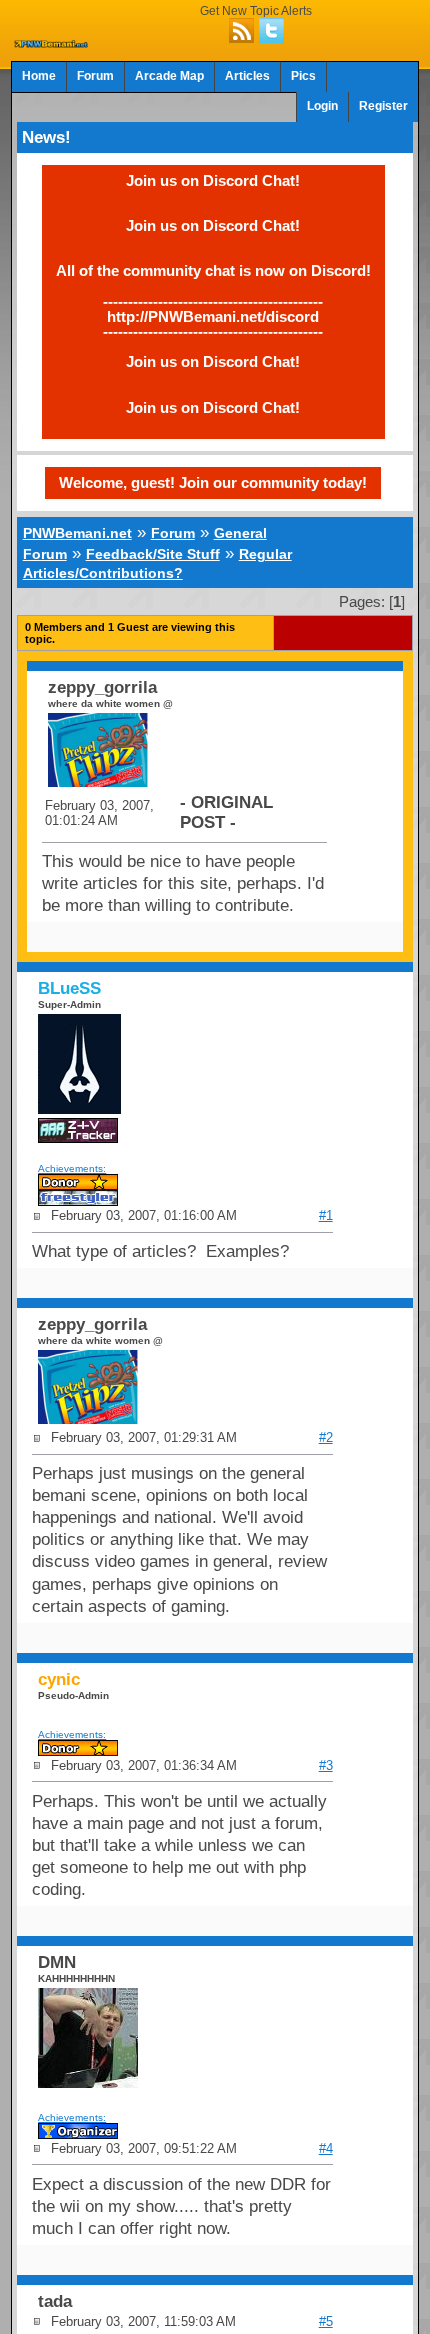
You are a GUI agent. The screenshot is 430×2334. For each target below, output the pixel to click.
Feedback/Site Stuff (153, 554)
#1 (326, 1215)
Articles (247, 76)
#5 (326, 2321)
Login (322, 106)
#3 (326, 1765)
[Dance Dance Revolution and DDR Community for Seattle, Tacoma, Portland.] (52, 42)
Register (383, 106)
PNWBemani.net (77, 533)
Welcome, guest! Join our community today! (213, 482)
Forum (95, 76)
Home (39, 76)
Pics (303, 76)
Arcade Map (169, 76)
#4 (326, 2148)
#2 (326, 1437)
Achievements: (72, 1168)
